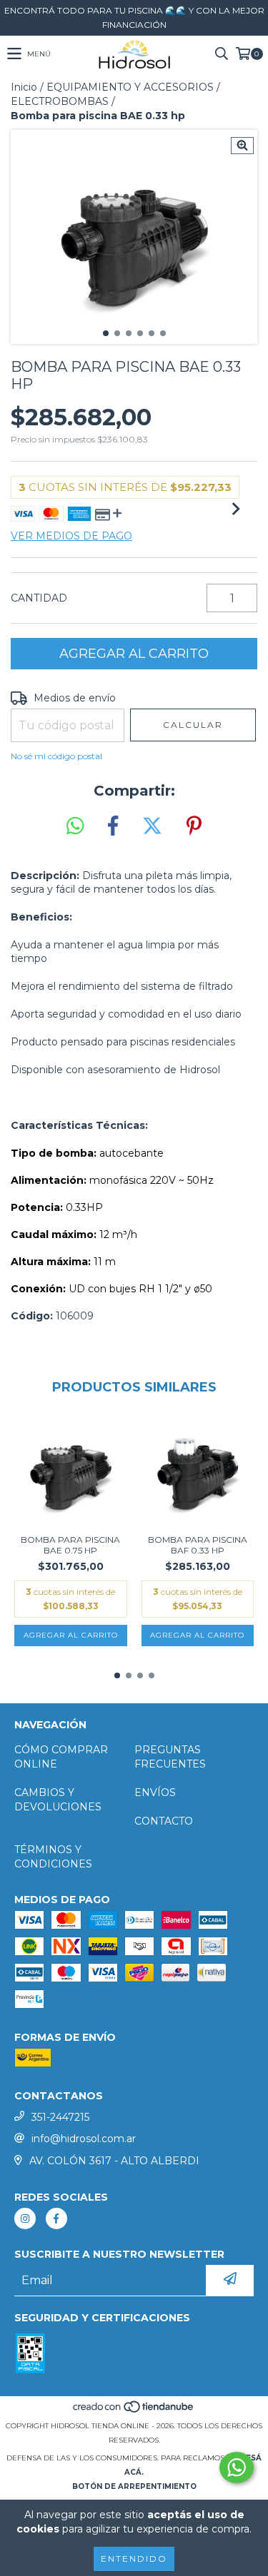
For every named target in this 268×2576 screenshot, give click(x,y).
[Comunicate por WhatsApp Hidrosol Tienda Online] (237, 2468)
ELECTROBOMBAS (60, 101)
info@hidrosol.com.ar (84, 2139)
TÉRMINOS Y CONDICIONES (53, 1857)
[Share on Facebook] (113, 826)
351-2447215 (60, 2117)
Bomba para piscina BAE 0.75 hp (70, 1545)
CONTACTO (164, 1821)
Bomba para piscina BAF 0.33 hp (198, 1545)
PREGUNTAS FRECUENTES (170, 1757)
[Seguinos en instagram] (25, 2218)
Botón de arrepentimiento (134, 2486)
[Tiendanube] (134, 2412)
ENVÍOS (155, 1792)
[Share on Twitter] (152, 826)
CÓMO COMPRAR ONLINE (61, 1757)
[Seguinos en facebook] (56, 2218)
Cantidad (39, 598)
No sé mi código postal (56, 756)
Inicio (24, 87)
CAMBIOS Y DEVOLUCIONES (58, 1800)
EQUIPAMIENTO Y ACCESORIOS (130, 87)
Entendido (134, 2559)
